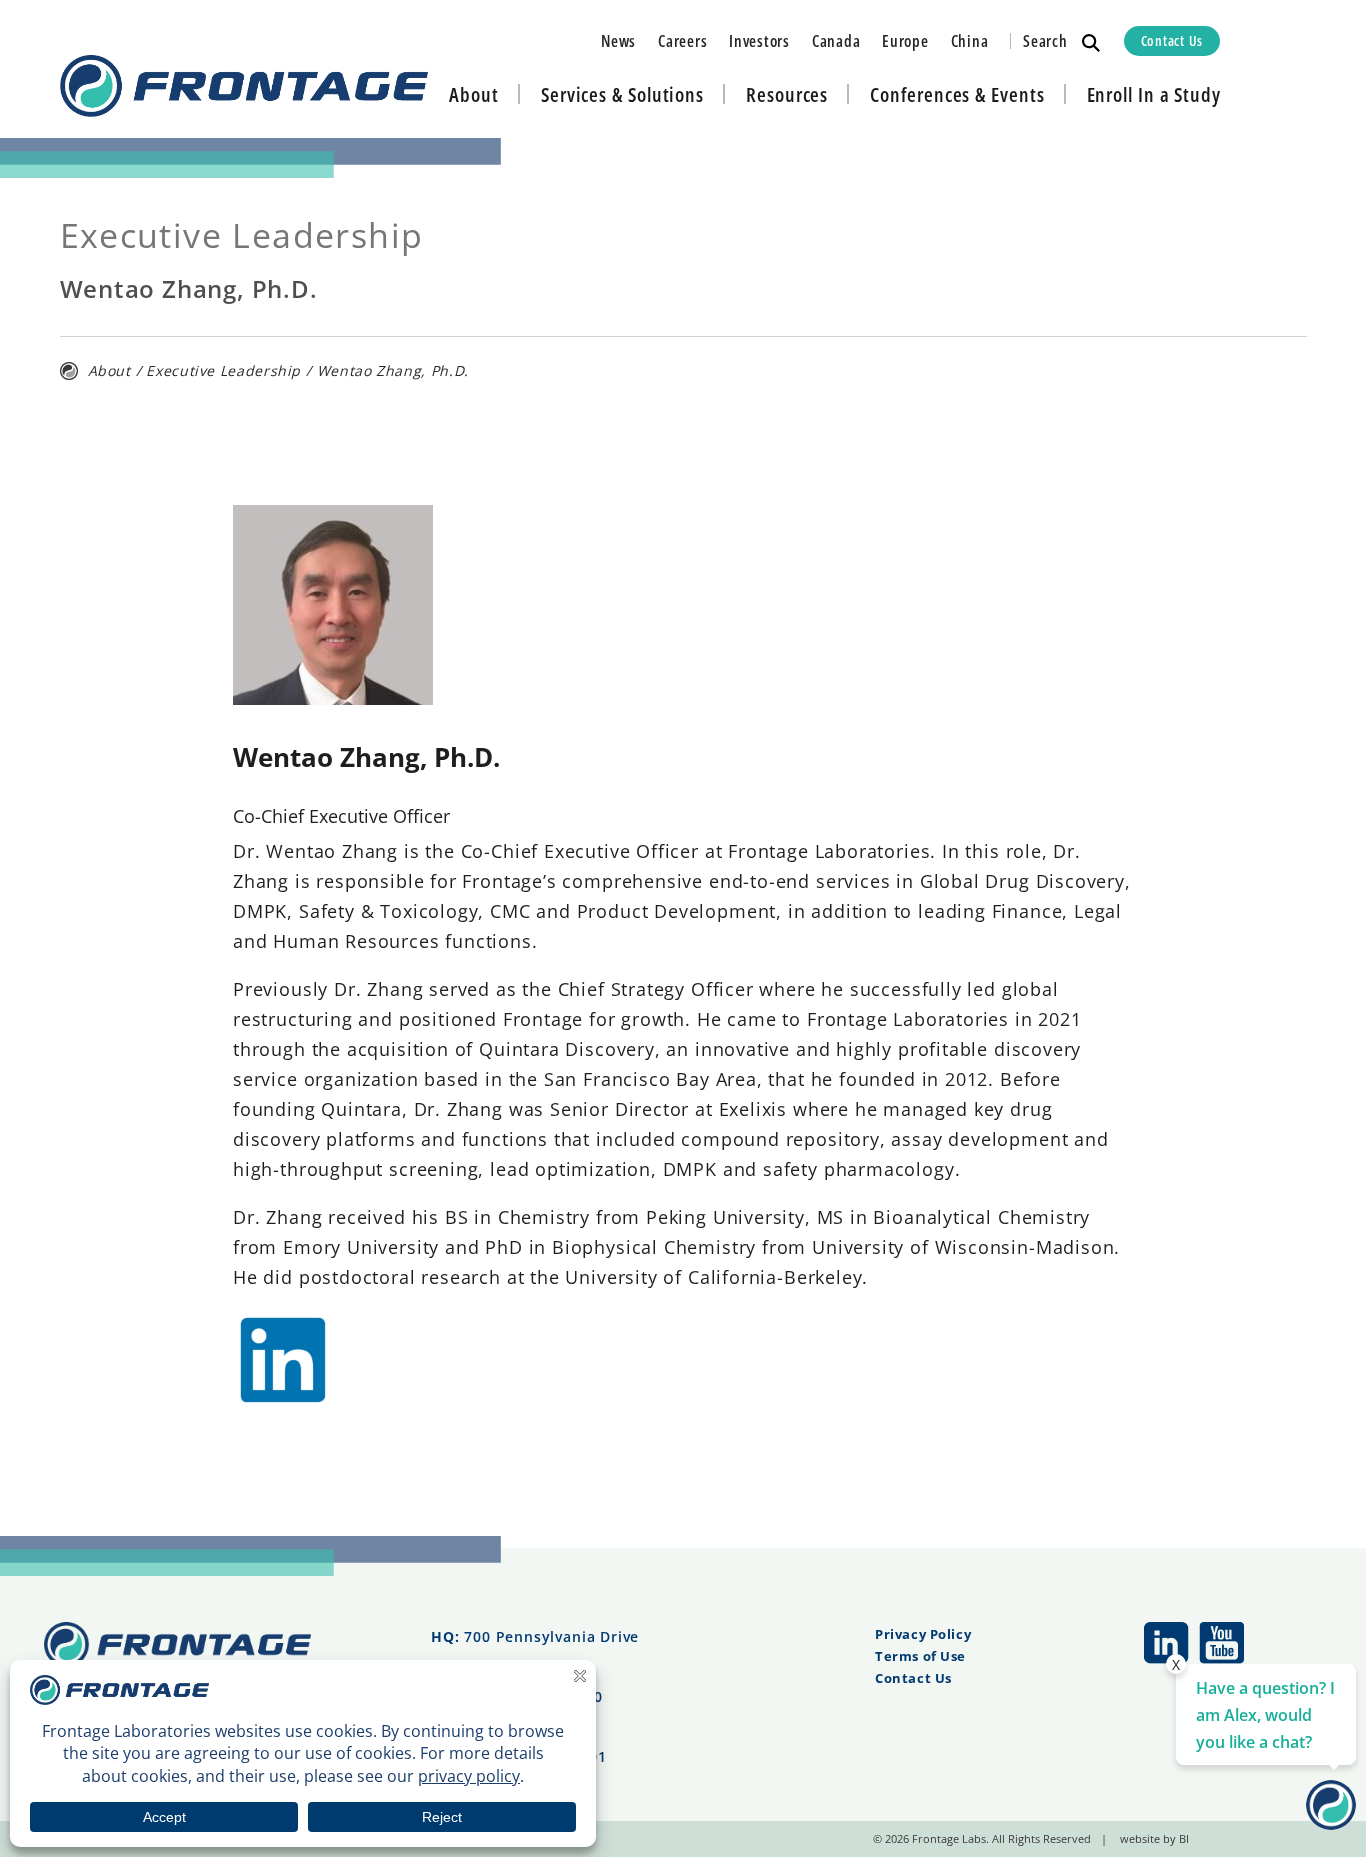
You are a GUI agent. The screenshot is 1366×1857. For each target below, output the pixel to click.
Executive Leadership (223, 370)
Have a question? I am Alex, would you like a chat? (1265, 1715)
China (970, 41)
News (618, 41)
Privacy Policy (923, 1634)
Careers (682, 41)
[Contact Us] (1331, 1823)
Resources (787, 94)
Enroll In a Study (1154, 94)
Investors (759, 41)
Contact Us (1172, 40)
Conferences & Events (957, 94)
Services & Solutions (622, 94)
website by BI (1154, 1838)
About (474, 94)
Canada (836, 41)
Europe (905, 41)
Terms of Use (920, 1656)
